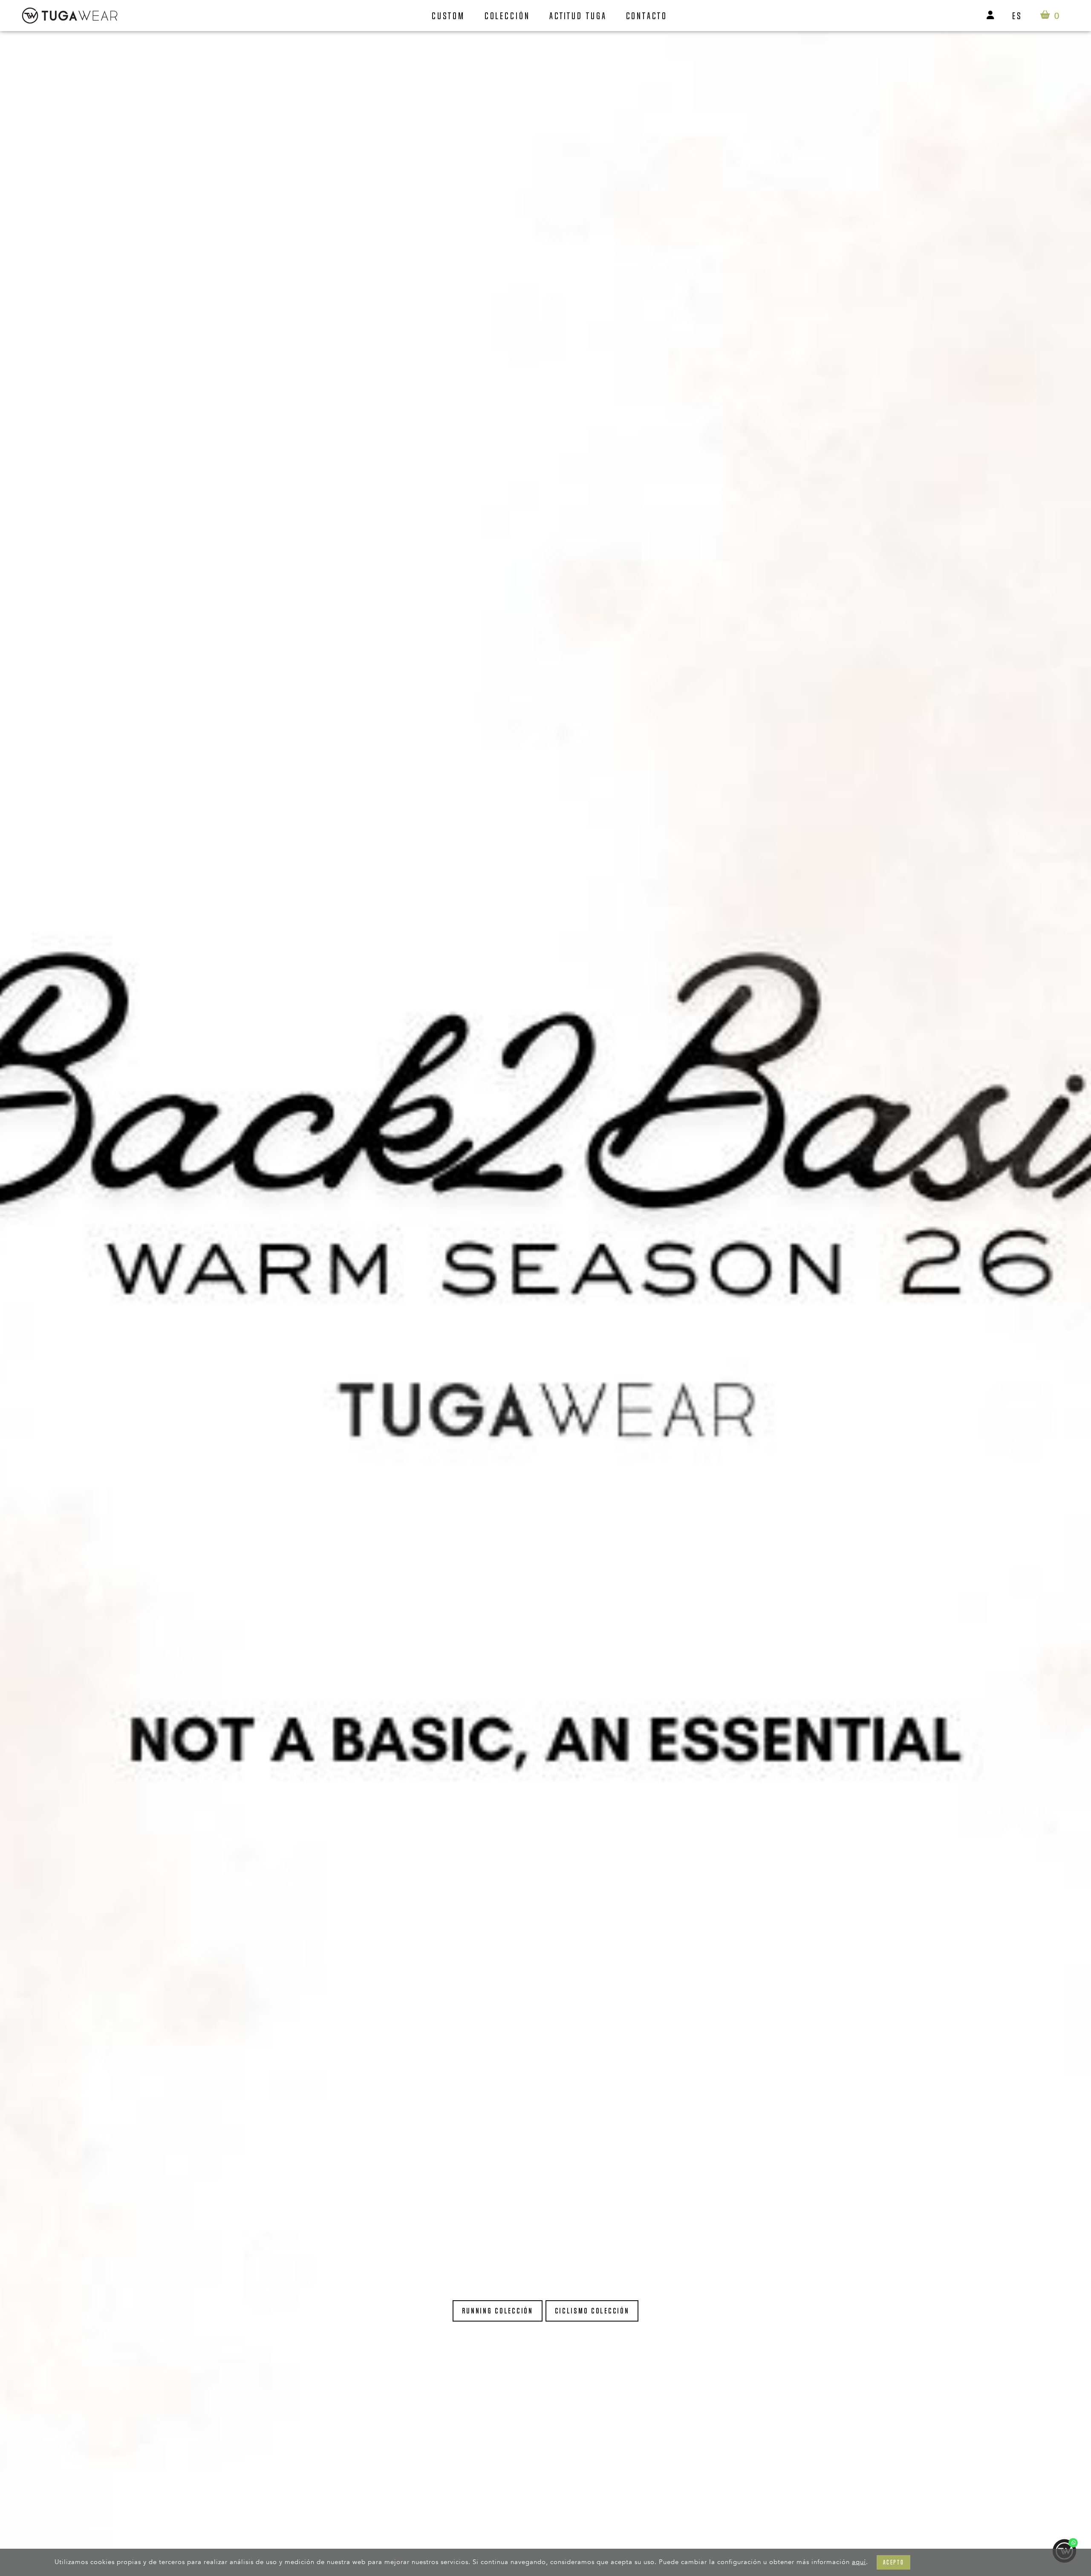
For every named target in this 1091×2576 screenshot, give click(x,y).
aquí (859, 2562)
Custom (448, 16)
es (1017, 16)
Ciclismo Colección (592, 2311)
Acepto (893, 2562)
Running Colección (498, 2311)
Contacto (647, 16)
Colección (507, 16)
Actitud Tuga (578, 16)
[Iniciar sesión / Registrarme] (990, 16)
